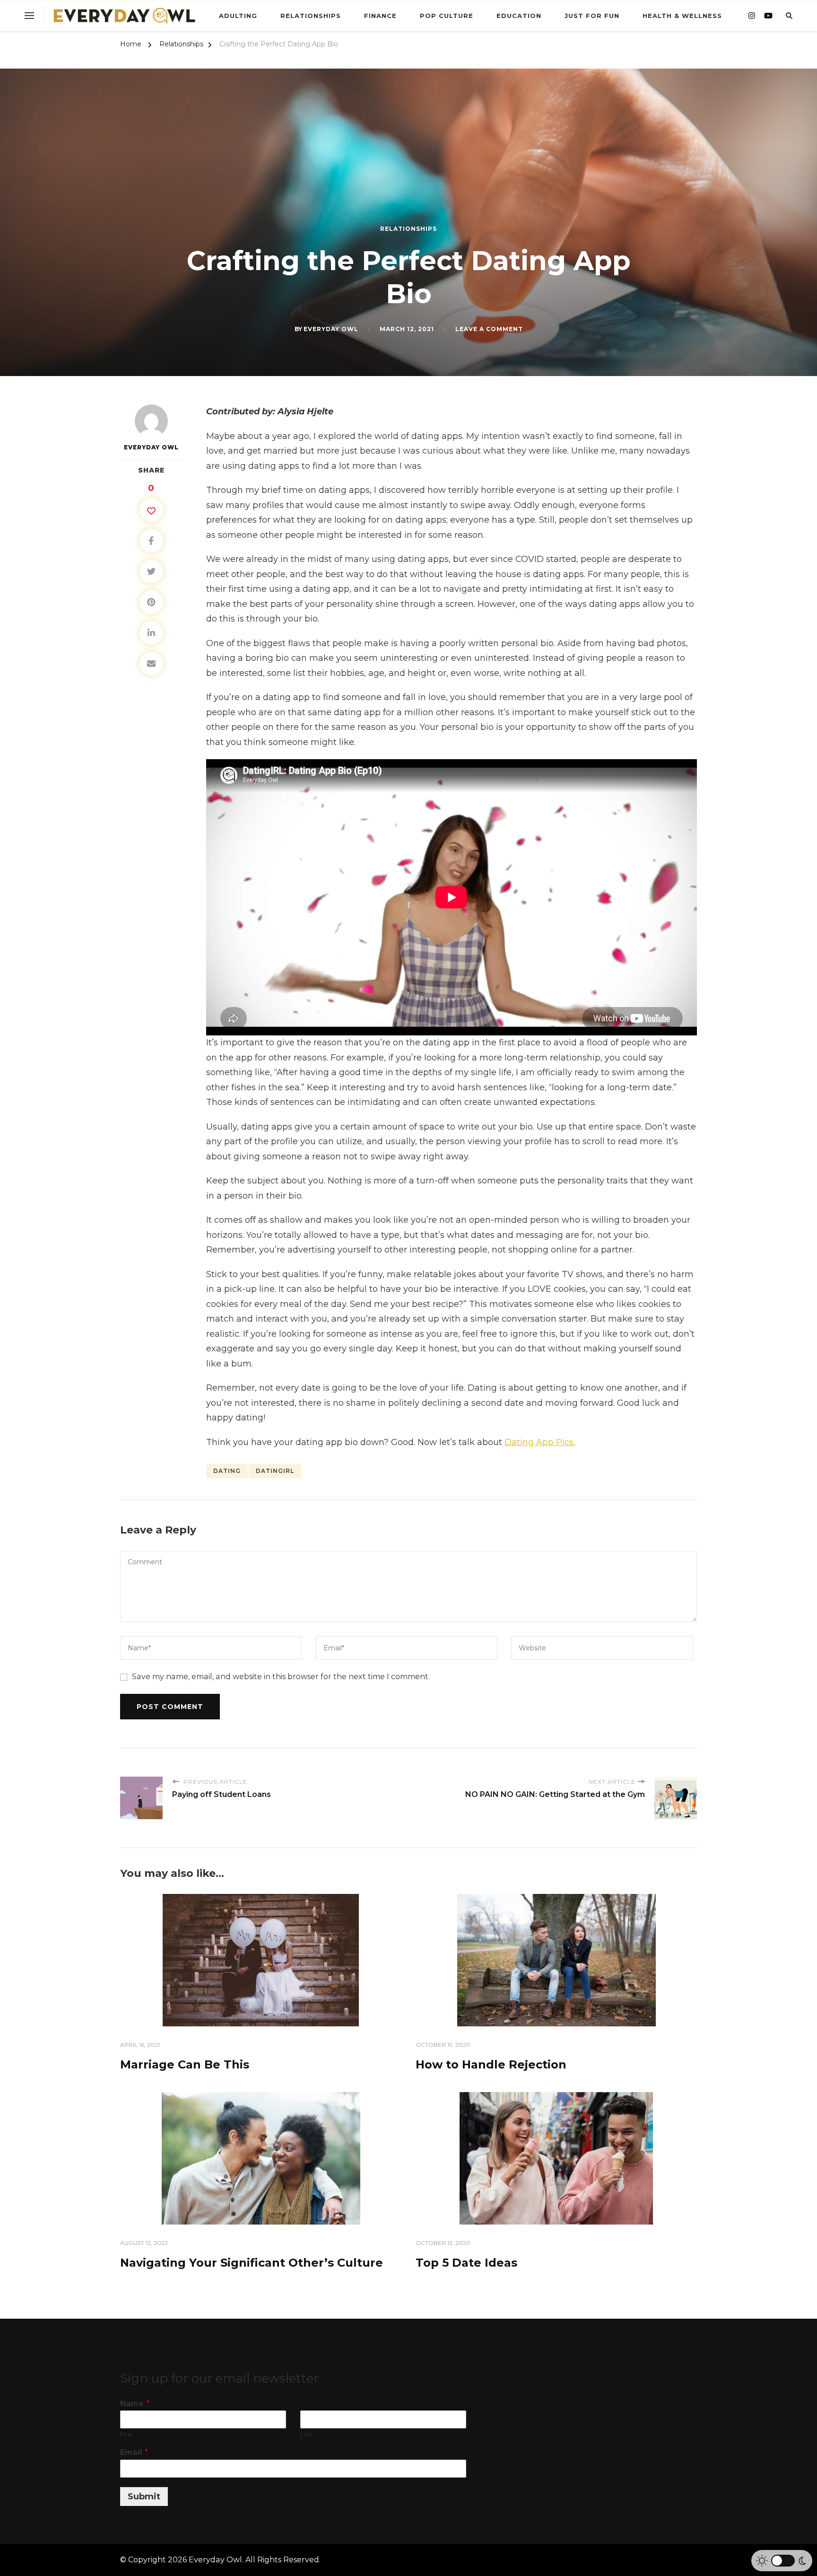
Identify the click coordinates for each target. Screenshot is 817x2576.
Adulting (238, 16)
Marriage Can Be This (185, 2064)
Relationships (311, 16)
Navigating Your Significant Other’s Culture (252, 2263)
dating (227, 1471)
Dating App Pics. (540, 1442)
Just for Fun (592, 16)
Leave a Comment (489, 329)
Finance (380, 16)
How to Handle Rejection (491, 2064)
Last (306, 2434)
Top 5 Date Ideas (466, 2263)
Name (135, 2404)
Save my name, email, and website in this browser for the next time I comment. (281, 1677)
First (126, 2434)
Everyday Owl (331, 329)
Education (519, 16)
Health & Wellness (682, 16)
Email (134, 2452)
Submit (144, 2497)
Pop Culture (447, 16)
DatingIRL (275, 1471)
